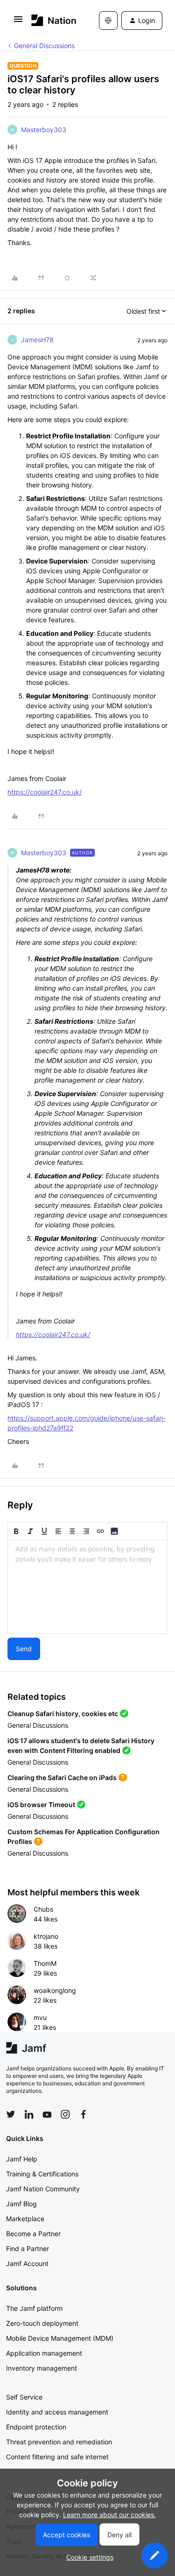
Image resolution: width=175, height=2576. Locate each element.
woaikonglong (55, 1990)
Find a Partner (28, 2249)
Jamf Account (27, 2263)
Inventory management (42, 2368)
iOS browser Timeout (41, 1805)
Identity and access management (57, 2412)
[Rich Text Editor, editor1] (87, 1587)
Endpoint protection (36, 2427)
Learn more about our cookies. (109, 2515)
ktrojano (46, 1936)
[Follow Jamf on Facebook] (84, 2114)
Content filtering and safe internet (57, 2457)
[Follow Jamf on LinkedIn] (29, 2114)
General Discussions (44, 46)
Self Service (24, 2397)
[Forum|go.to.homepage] (51, 20)
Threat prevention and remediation (59, 2442)
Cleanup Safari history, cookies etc (63, 1714)
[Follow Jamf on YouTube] (47, 2114)
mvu (40, 2017)
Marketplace (25, 2219)
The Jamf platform (34, 2308)
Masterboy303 (44, 130)
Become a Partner (33, 2234)
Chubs (43, 1909)
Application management (44, 2353)
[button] (18, 22)
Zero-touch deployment (42, 2323)
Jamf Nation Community (43, 2189)
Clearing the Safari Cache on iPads (62, 1777)
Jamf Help (22, 2159)
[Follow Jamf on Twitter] (11, 2114)
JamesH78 (37, 340)
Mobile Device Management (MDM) (60, 2338)
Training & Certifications (42, 2174)
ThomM (45, 1963)
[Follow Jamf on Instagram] (65, 2114)
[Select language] (108, 21)
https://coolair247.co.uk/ (45, 792)
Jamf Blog (21, 2204)
